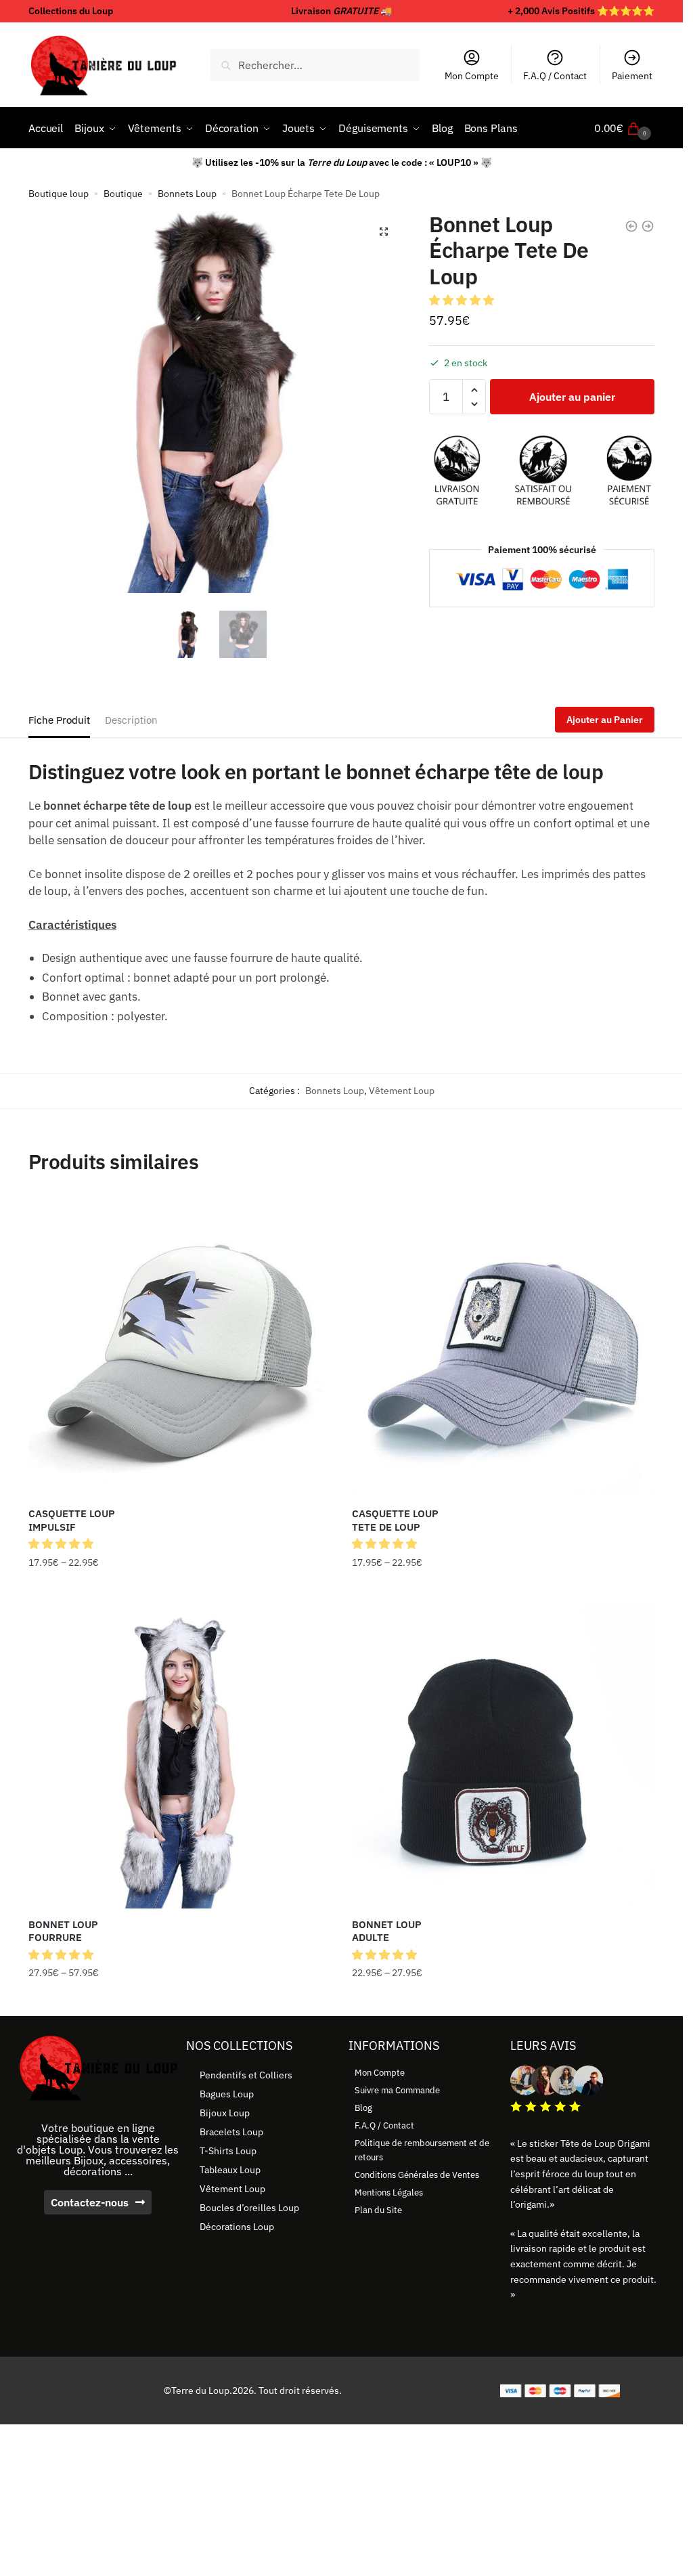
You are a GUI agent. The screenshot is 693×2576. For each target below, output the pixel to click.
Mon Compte (472, 76)
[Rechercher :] (315, 65)
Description (131, 720)
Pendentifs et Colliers (246, 2075)
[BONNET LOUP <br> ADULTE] (504, 1757)
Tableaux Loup (230, 2170)
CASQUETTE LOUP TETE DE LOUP (395, 1520)
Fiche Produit (59, 720)
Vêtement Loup (402, 1091)
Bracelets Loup (231, 2132)
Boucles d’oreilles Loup (249, 2208)
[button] (384, 232)
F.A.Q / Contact (555, 76)
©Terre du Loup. (198, 2391)
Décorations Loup (237, 2227)
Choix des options (180, 1590)
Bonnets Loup (187, 194)
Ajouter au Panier (605, 720)
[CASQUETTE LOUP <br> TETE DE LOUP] (504, 1346)
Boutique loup (59, 194)
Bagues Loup (227, 2094)
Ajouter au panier (572, 397)
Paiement (632, 76)
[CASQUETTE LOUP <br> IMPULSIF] (180, 1346)
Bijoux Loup (225, 2113)
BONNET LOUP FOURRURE (63, 1931)
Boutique (123, 194)
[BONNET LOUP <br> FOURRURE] (180, 1757)
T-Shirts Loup (228, 2151)
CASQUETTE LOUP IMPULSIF (72, 1520)
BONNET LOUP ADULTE (387, 1931)
